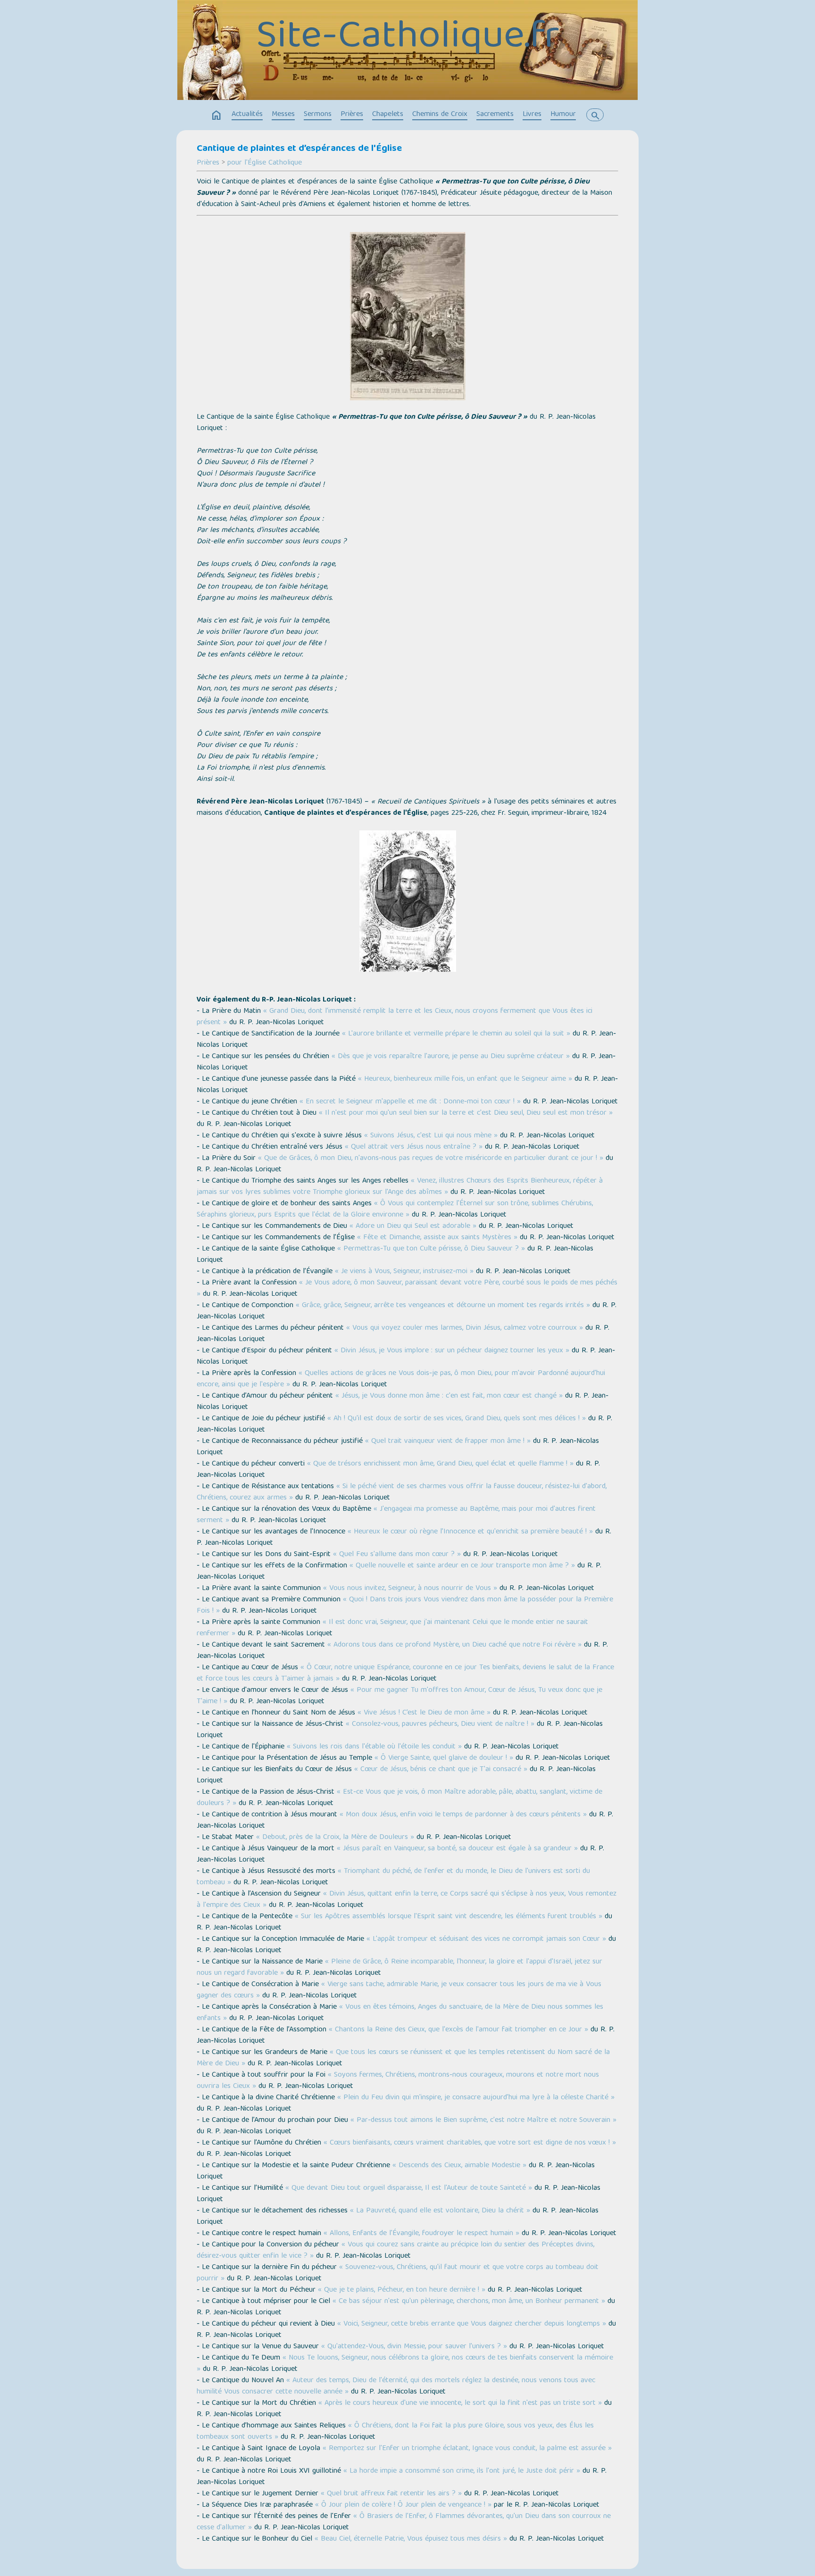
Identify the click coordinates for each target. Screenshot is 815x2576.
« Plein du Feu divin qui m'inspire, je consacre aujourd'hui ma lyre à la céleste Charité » (476, 2098)
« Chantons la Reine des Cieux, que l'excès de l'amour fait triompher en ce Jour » (458, 2030)
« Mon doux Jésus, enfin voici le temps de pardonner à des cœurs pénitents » (463, 1815)
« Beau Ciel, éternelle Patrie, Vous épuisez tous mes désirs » (411, 2539)
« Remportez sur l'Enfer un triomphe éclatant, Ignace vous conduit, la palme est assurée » (467, 2449)
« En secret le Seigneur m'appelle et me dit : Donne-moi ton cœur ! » (410, 1102)
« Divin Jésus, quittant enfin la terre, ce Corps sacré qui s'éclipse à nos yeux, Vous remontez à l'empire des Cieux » (407, 1900)
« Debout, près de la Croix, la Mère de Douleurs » (335, 1838)
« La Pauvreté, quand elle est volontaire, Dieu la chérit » (440, 2211)
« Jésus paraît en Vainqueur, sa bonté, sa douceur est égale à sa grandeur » (457, 1849)
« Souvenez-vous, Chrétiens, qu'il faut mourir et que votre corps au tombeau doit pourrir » (398, 2273)
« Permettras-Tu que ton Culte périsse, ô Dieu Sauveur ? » (431, 1249)
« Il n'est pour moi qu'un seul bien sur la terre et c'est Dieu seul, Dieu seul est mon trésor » (466, 1113)
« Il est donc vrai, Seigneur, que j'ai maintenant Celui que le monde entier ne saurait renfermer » (392, 1628)
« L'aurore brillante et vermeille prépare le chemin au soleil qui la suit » (456, 1034)
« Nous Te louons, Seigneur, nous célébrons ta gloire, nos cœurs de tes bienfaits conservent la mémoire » (405, 2364)
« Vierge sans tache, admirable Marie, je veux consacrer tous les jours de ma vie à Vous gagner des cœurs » (399, 1990)
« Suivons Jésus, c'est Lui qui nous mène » (431, 1136)
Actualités (247, 115)
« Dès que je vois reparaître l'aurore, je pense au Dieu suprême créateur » (451, 1057)
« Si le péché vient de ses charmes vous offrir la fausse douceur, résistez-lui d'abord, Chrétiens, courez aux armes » (402, 1492)
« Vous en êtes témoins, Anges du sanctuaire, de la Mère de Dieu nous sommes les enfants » (400, 2013)
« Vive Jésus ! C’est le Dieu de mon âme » (424, 1713)
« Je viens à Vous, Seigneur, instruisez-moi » (404, 1272)
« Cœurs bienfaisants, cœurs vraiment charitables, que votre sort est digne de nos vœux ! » (470, 2143)
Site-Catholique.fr (408, 38)
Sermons (318, 115)
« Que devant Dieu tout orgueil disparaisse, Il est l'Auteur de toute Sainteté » (409, 2188)
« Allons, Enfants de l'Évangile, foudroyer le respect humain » (421, 2234)
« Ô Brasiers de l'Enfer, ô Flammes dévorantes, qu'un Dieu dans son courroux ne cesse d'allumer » (404, 2522)
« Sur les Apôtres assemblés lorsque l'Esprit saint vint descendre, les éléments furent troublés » (449, 1917)
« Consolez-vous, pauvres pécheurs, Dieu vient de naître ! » (440, 1724)
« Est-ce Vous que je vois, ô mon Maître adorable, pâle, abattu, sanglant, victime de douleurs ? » (399, 1798)
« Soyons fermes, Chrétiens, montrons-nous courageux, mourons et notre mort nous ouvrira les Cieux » (398, 2081)
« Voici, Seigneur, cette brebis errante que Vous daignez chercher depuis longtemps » (472, 2324)
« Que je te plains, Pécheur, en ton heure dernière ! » (402, 2290)
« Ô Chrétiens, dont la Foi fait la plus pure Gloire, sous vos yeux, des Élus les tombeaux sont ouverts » (395, 2432)
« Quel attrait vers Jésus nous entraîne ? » (414, 1147)
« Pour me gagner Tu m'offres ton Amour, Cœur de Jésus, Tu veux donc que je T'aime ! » (399, 1696)
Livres (532, 115)
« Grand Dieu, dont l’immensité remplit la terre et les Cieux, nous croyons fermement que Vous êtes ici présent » (395, 1017)
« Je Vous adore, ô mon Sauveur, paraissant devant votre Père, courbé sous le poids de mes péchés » (407, 1289)
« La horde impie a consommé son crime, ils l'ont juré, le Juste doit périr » (462, 2471)
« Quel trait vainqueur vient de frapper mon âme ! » (448, 1441)
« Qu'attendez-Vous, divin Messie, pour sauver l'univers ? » (414, 2347)
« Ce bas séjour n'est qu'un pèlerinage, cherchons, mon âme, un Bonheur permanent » (469, 2302)
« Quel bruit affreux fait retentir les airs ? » (391, 2494)
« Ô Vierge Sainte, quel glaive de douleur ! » (444, 1758)
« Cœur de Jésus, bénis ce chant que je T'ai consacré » (441, 1770)
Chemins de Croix (440, 115)
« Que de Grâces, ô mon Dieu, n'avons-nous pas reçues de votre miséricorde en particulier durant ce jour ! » (431, 1159)
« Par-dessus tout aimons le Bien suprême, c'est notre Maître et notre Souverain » (483, 2120)
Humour (563, 115)
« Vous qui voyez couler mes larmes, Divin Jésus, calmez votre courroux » (465, 1328)
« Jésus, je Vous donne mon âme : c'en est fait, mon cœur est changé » (449, 1396)
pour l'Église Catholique (265, 163)
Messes (283, 115)
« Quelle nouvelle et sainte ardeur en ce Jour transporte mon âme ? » (462, 1566)
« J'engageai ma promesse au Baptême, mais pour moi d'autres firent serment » (396, 1515)
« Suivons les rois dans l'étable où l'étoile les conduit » (374, 1747)
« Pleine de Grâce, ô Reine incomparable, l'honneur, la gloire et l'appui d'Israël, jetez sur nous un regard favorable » (399, 1968)
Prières (352, 115)
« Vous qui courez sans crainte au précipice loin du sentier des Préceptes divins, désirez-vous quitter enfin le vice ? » (395, 2251)
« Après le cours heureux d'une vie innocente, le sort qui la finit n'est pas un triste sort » (460, 2403)
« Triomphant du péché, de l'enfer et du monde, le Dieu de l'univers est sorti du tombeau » (393, 1877)
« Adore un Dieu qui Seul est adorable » (413, 1226)
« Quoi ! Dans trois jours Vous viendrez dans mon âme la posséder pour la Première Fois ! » (405, 1606)
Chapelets (388, 115)
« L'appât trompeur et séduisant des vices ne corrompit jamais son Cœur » (486, 1939)
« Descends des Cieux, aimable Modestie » (459, 2166)
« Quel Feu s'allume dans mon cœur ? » (397, 1555)
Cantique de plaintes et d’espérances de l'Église (299, 149)
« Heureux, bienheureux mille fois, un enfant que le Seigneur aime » (465, 1079)
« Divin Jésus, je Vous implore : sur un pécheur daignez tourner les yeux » (452, 1351)
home (216, 116)
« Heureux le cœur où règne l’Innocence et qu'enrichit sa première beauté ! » (470, 1532)
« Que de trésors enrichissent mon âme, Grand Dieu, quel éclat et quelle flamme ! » (440, 1464)
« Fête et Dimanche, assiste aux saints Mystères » (437, 1238)
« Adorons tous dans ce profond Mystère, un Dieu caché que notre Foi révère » (454, 1645)
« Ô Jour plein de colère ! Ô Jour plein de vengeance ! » (403, 2505)
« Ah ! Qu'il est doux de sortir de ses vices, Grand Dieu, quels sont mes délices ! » (457, 1419)
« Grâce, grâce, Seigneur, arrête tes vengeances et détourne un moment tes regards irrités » (443, 1306)
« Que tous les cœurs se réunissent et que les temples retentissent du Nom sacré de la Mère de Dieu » (403, 2058)
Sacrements (495, 115)
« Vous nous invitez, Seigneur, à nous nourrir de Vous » (410, 1589)
